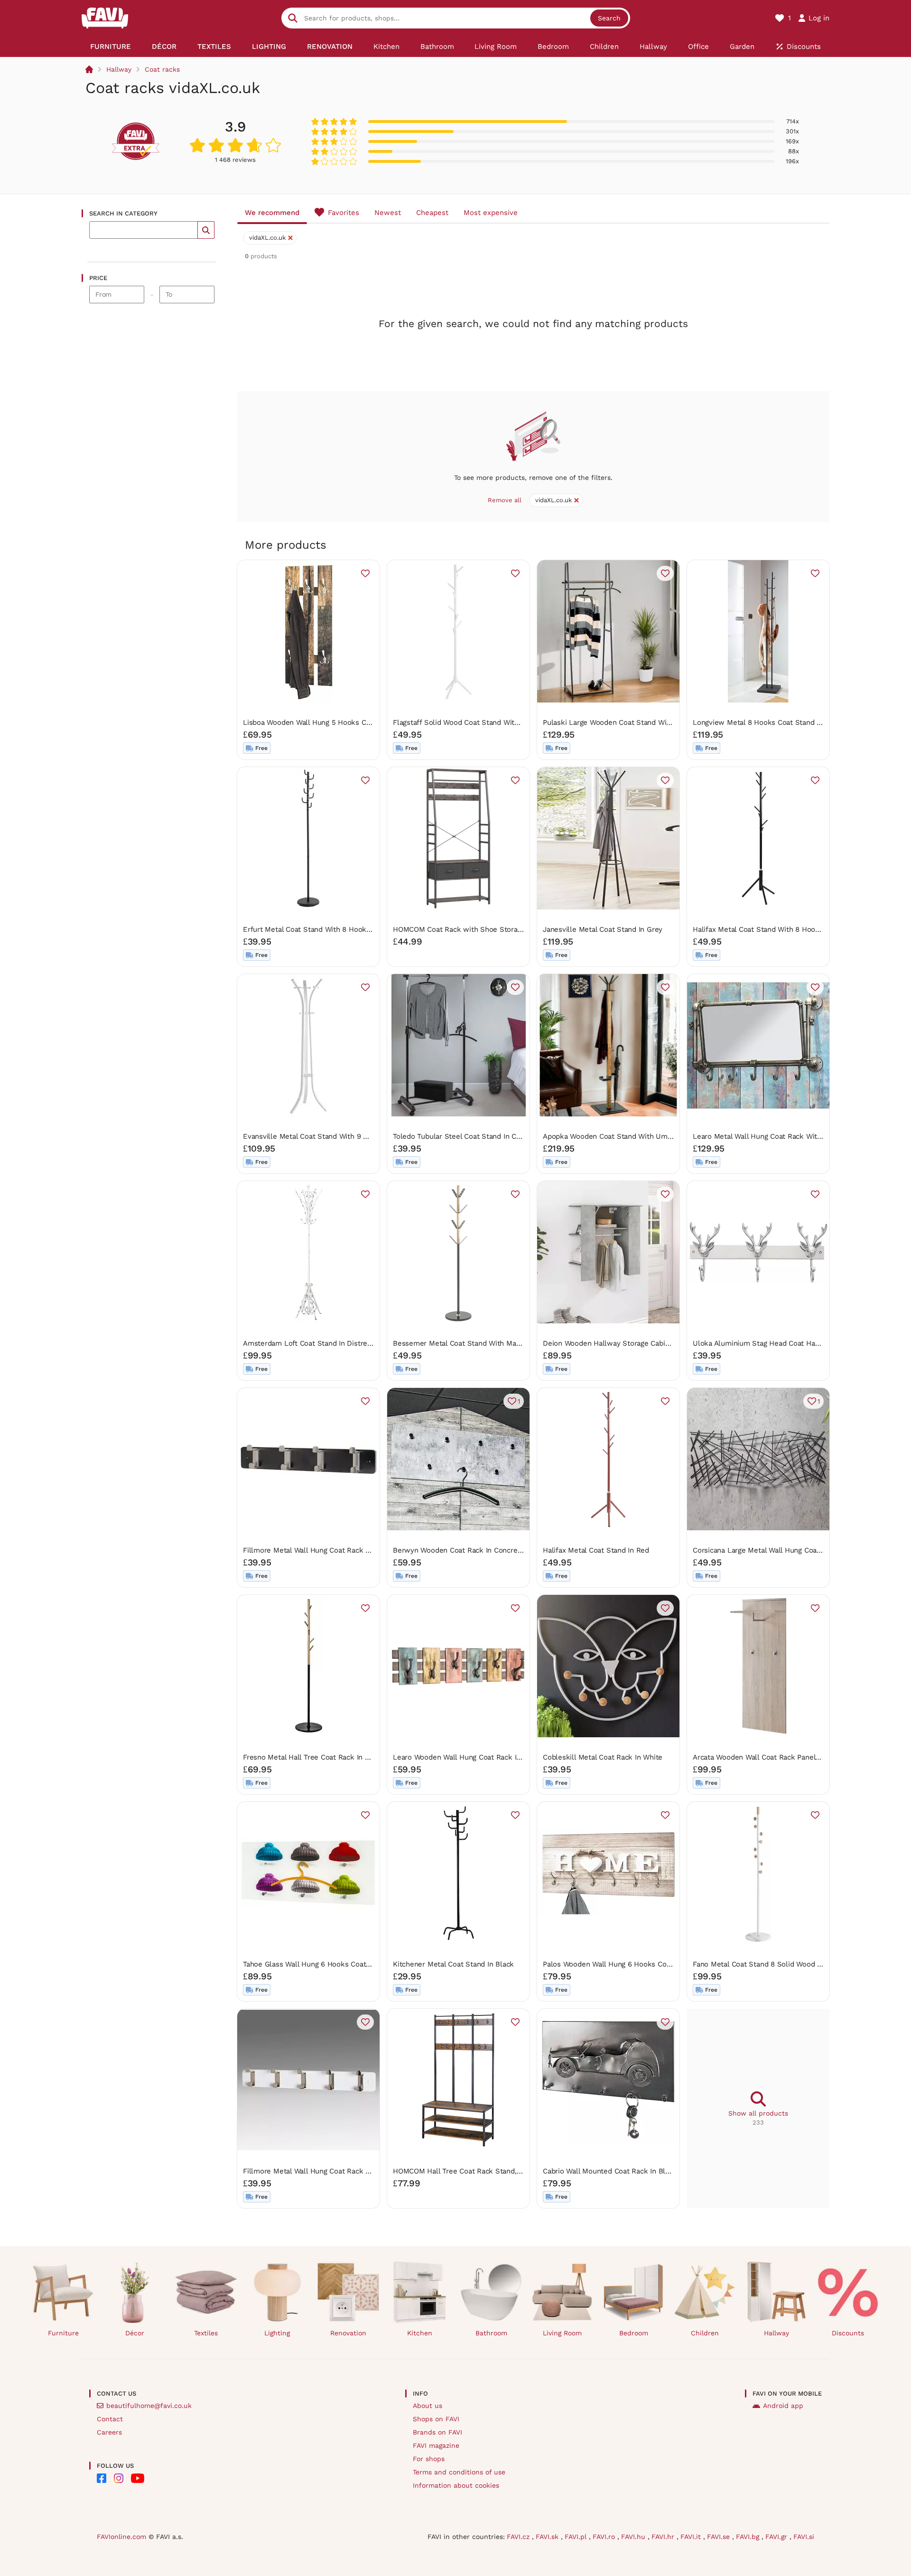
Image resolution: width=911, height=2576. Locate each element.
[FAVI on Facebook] (102, 2478)
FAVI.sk (548, 2537)
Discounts (848, 2333)
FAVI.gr (777, 2537)
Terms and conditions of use (459, 2472)
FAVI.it (692, 2537)
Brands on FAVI (437, 2432)
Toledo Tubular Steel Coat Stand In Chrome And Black (483, 1136)
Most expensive (491, 213)
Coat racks (162, 69)
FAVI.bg (749, 2537)
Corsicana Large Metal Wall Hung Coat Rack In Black (780, 1550)
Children (705, 2333)
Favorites (344, 213)
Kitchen (420, 2333)
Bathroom (491, 2333)
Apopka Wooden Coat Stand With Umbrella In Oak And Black (644, 1136)
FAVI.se (720, 2537)
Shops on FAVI (436, 2419)
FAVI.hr (664, 2537)
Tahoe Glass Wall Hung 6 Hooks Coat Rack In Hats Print (335, 1964)
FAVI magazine (436, 2445)
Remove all (505, 500)
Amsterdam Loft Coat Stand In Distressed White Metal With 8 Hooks (358, 1343)
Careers (109, 2432)
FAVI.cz (519, 2537)
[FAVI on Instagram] (119, 2478)
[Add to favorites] (365, 573)
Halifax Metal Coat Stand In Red (596, 1550)
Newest (388, 213)
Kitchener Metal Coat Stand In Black (453, 1964)
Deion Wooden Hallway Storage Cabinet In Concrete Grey (639, 1343)
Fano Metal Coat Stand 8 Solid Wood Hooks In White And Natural (801, 1964)
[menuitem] (111, 47)
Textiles (206, 2333)
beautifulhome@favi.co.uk (149, 2406)
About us (428, 2406)
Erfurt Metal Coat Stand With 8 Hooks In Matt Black (330, 929)
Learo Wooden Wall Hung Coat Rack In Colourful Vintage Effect (498, 1757)
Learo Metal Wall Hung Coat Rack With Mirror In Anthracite (790, 1136)
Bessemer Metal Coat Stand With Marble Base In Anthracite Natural (506, 1343)
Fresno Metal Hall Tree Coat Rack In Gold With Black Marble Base (353, 1757)
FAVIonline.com (121, 2537)
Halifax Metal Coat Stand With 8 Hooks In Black (772, 929)
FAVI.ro (605, 2537)
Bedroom (634, 2333)
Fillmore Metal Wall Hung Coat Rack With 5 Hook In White (340, 2171)
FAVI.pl (577, 2537)
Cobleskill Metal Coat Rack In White (603, 1757)
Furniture (63, 2333)
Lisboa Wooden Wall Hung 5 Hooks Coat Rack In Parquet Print (346, 722)
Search (609, 18)
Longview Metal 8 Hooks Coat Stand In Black (768, 722)
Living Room (562, 2333)
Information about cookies (456, 2485)
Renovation (348, 2333)
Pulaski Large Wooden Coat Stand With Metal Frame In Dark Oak (651, 722)
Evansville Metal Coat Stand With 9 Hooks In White (329, 1136)
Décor (135, 2333)
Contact (110, 2419)
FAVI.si (804, 2537)
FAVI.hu (634, 2537)
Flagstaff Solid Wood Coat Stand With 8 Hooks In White (486, 722)
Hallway (119, 69)
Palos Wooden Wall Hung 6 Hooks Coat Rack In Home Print (641, 1964)
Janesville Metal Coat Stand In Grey (603, 929)
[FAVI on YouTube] (138, 2478)
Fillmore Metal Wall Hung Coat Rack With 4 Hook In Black (339, 1550)
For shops (429, 2459)
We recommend (272, 213)
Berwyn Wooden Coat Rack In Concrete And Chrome (480, 1550)
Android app (783, 2406)
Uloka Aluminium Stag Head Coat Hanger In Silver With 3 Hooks (800, 1343)
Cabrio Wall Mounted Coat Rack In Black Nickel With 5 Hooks (645, 2171)
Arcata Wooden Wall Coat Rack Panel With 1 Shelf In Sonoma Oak (802, 1757)
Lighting (277, 2333)
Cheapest (432, 213)
